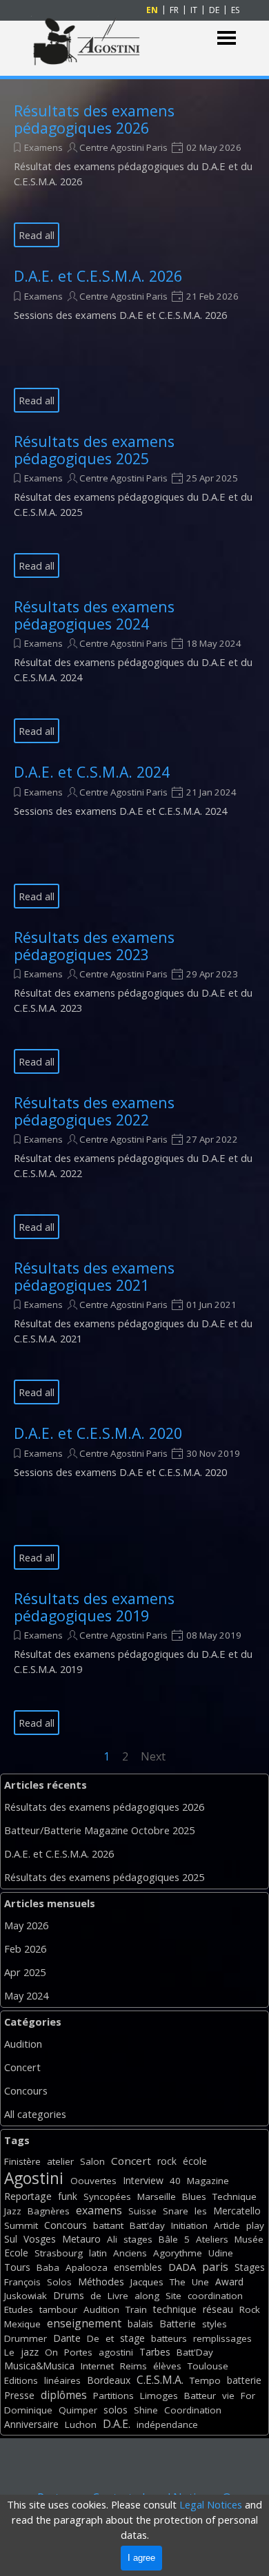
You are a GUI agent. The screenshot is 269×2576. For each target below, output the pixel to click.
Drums (69, 2295)
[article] (134, 175)
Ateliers (212, 2239)
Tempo (205, 2380)
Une (200, 2282)
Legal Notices (211, 2504)
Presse (19, 2395)
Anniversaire (31, 2424)
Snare (176, 2211)
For (248, 2396)
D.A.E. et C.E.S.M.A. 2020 (98, 1433)
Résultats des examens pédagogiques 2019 (94, 1607)
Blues (194, 2196)
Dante (67, 2338)
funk (68, 2196)
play (255, 2225)
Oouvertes (93, 2181)
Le (9, 2352)
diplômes (64, 2395)
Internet (97, 2366)
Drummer (26, 2338)
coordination (215, 2296)
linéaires (62, 2380)
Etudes (19, 2309)
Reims (133, 2366)
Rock (250, 2309)
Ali (112, 2239)
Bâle (168, 2239)
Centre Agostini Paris (123, 147)
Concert (22, 2067)
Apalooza (87, 2267)
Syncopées (107, 2196)
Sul (11, 2239)
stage (132, 2338)
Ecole (16, 2253)
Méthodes (101, 2282)
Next (153, 1756)
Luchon (81, 2424)
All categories (35, 2114)
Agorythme (178, 2253)
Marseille (157, 2196)
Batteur (200, 2396)
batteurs (169, 2338)
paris (215, 2267)
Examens (43, 147)
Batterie (178, 2324)
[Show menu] (227, 38)
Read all (37, 235)
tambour (58, 2309)
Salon (92, 2161)
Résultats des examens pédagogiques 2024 (94, 615)
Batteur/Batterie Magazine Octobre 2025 (99, 1830)
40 (175, 2181)
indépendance (167, 2424)
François (22, 2282)
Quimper (78, 2410)
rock (167, 2161)
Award (229, 2282)
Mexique (22, 2324)
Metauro (81, 2239)
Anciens (130, 2253)
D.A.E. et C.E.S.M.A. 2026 (98, 276)
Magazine (208, 2181)
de (96, 2296)
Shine (146, 2410)
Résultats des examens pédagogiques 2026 (94, 119)
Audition (23, 2044)
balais (140, 2324)
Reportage (28, 2196)
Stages (250, 2267)
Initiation (189, 2225)
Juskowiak (26, 2296)
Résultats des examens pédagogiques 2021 (94, 1276)
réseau (218, 2309)
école (195, 2161)
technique (175, 2309)
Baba (48, 2267)
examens (99, 2210)
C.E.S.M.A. (160, 2380)
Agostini (34, 2178)
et (110, 2338)
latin (98, 2253)
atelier (60, 2161)
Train (136, 2309)
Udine (221, 2253)
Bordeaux (109, 2380)
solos (116, 2410)
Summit (21, 2225)
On (51, 2352)
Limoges (159, 2396)
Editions (21, 2380)
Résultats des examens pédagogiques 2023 (94, 946)
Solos (59, 2282)
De (93, 2338)
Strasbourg (59, 2253)
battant (108, 2225)
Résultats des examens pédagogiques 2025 (94, 450)
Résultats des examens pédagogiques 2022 (94, 1111)
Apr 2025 (25, 1972)
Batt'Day (195, 2352)
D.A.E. (117, 2424)
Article (227, 2225)
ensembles (138, 2267)
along (147, 2296)
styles (215, 2324)
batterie (244, 2380)
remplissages (222, 2338)
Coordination (193, 2410)
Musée (249, 2239)
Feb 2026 (25, 1949)
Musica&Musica (39, 2366)
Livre (118, 2296)
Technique (235, 2196)
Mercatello (237, 2211)
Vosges (40, 2239)
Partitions (113, 2396)
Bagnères (49, 2211)
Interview (143, 2180)
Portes (78, 2352)
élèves (167, 2366)
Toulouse (208, 2366)
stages (138, 2239)
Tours (17, 2267)
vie (228, 2396)
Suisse (142, 2211)
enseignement (84, 2323)
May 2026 (26, 1925)
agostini (116, 2352)
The (178, 2282)
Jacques (147, 2282)
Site (173, 2296)
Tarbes (155, 2352)
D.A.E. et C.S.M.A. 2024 (92, 772)
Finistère (22, 2161)
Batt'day (147, 2225)
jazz (30, 2352)
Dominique (28, 2410)
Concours (26, 2090)
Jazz (13, 2211)
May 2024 (26, 1995)
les (201, 2211)
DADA (182, 2267)
